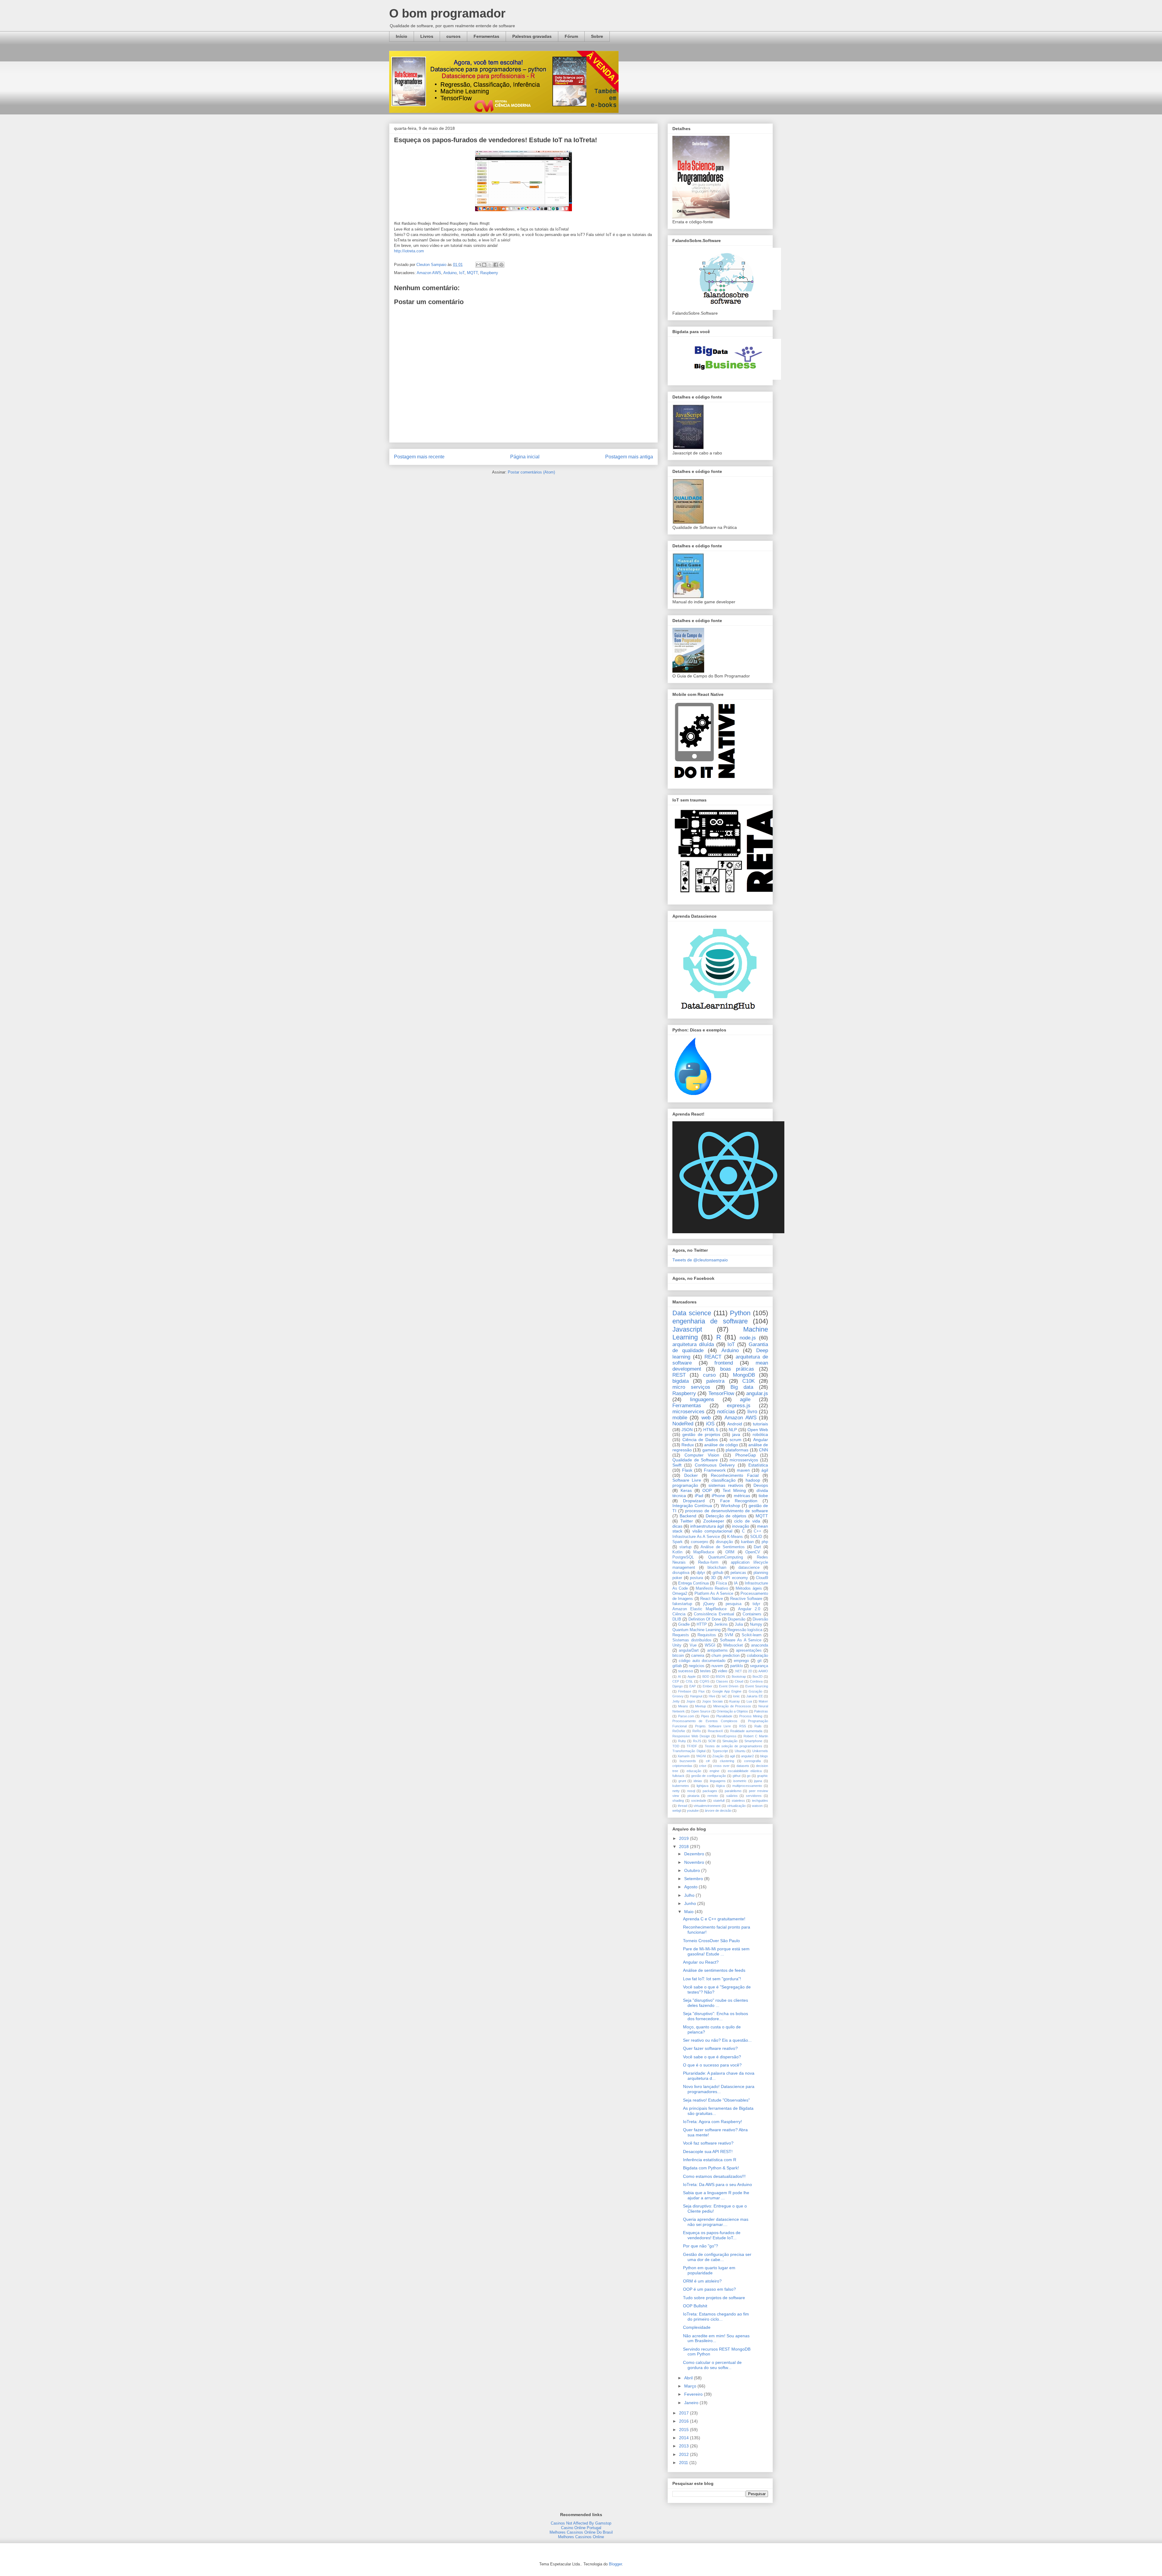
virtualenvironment (707, 1806)
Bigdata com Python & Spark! (711, 2168)
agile (745, 1399)
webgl (677, 1811)
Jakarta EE (754, 1696)
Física (721, 1583)
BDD (706, 1676)
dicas (677, 1526)
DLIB (677, 1619)
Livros (427, 36)
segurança (759, 1666)
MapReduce (704, 1552)
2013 (684, 2446)
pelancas (738, 1573)
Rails (758, 1726)
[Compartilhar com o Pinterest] (501, 265)
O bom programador (447, 13)
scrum (735, 1440)
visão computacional (712, 1531)
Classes (722, 1681)
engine (714, 1771)
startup (685, 1547)
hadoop (753, 1480)
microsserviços (744, 1460)
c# (708, 1761)
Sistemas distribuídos (692, 1640)
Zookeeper (714, 1521)
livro (752, 1412)
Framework (715, 1470)
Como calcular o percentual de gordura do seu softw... (712, 2365)
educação (694, 1771)
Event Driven (729, 1686)
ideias (698, 1781)
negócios (697, 1666)
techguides (760, 1801)
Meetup (701, 1706)
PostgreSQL (683, 1557)
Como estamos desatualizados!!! (714, 2176)
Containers (752, 1614)
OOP (707, 1490)
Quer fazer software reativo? (710, 2048)
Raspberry (489, 273)
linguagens (702, 1399)
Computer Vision (702, 1455)
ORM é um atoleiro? (702, 2281)
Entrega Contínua (693, 1583)
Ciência (679, 1614)
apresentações (749, 1650)
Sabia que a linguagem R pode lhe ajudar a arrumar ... (716, 2195)
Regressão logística (745, 1630)
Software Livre (687, 1480)
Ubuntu (740, 1751)
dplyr (701, 1573)
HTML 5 (711, 1430)
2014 (684, 2438)
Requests (681, 1635)
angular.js (757, 1393)
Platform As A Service (714, 1594)
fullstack (678, 1776)
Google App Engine (727, 1691)
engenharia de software (710, 1321)
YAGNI (701, 1756)
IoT (462, 273)
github (718, 1573)
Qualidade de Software (695, 1460)
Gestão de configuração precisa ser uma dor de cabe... (717, 2257)
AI (679, 1676)
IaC (724, 1696)
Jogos (691, 1701)
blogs (764, 1756)
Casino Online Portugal (581, 2528)
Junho (691, 1903)
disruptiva (681, 1573)
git (760, 1661)
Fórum (571, 36)
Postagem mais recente (419, 457)
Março (691, 2386)
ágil (765, 1470)
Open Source (701, 1711)
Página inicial (525, 457)
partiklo (737, 1666)
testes (705, 1671)
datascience (749, 1568)
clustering (727, 1761)
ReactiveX (715, 1731)
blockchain (717, 1568)
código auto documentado (702, 1661)
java (736, 1434)
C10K (748, 1381)
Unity (677, 1645)
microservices (688, 1412)
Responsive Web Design (691, 1736)
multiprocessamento (747, 1786)
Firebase (685, 1691)
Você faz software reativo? (708, 2143)
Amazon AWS (429, 273)
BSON (720, 1676)
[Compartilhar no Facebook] (496, 265)
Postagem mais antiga (629, 457)
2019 (684, 1838)
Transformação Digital (689, 1751)
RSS (743, 1726)
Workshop (730, 1506)
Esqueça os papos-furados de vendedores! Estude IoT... (712, 2235)
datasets (743, 1766)
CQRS (704, 1681)
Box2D (758, 1676)
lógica (721, 1786)
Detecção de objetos (726, 1516)
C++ (758, 1531)
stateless (738, 1801)
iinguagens (718, 1781)
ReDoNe (679, 1731)
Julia (739, 1624)
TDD (676, 1746)
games (709, 1450)
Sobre (597, 36)
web (706, 1418)
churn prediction (725, 1656)
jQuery (709, 1604)
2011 (684, 2463)
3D (713, 1578)
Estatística (758, 1465)
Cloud (739, 1681)
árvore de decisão (718, 1811)
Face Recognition (739, 1501)
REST (679, 1375)
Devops (761, 1485)
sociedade (699, 1801)
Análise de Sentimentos (723, 1547)
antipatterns (717, 1650)
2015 (684, 2430)
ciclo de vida (747, 1521)
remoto (713, 1796)
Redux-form (708, 1562)
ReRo (697, 1731)
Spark (678, 1542)
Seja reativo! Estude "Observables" (716, 2100)
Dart (757, 1547)
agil (732, 1756)
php (765, 1542)
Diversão (760, 1619)
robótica (760, 1434)
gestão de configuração (709, 1776)
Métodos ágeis (749, 1588)
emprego (741, 1661)
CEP (676, 1681)
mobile (680, 1418)
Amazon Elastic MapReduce (699, 1609)
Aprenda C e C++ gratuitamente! (714, 1919)
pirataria (693, 1796)
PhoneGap (746, 1455)
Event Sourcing (757, 1686)
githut (737, 1776)
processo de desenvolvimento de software (727, 1511)
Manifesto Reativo (712, 1588)
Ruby (682, 1741)
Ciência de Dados (700, 1440)
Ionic (736, 1696)
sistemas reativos (726, 1485)
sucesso (686, 1671)
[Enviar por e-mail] (478, 265)
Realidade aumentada (746, 1731)
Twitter (687, 1521)
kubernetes (681, 1786)
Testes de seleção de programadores (734, 1746)
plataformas (737, 1450)
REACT (713, 1357)
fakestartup (682, 1604)
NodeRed (683, 1424)
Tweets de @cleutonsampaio (700, 1260)
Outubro (693, 1870)
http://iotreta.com (409, 251)
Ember (707, 1686)
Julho (690, 1895)
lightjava (702, 1786)
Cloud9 (762, 1578)
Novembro (695, 1862)
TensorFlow (721, 1393)
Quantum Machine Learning (696, 1630)
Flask (687, 1470)
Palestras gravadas (532, 36)
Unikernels (760, 1751)
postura (696, 1578)
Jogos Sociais (712, 1701)
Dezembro (695, 1854)
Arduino (450, 273)
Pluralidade (724, 1716)
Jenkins (721, 1624)
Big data (742, 1387)
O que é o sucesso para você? (712, 2065)
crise (703, 1766)
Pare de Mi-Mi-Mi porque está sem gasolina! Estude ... (716, 1951)
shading (678, 1801)
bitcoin (678, 1656)
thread (683, 1806)
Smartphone (753, 1741)
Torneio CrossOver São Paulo (711, 1941)
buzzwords (688, 1761)
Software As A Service (741, 1640)
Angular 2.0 (749, 1609)
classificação (724, 1480)
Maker (763, 1701)
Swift (677, 1465)
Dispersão (737, 1619)
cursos (453, 36)
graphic (763, 1776)
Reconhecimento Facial (735, 1475)
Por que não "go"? (701, 2246)
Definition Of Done (705, 1619)
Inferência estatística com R (710, 2160)
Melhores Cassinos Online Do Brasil (581, 2532)
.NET (738, 1671)
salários (732, 1796)
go (749, 1776)
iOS (710, 1424)
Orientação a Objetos (732, 1711)
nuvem (717, 1666)
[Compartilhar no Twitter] (490, 265)
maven (743, 1470)
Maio (689, 1912)
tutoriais (760, 1424)
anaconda (760, 1645)
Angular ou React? (701, 1962)
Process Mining (751, 1716)
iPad (699, 1496)
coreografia (752, 1761)
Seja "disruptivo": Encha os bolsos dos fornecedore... (716, 2016)
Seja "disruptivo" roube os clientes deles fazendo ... (716, 2003)
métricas (742, 1496)
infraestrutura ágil (707, 1526)
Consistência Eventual (714, 1614)
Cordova (756, 1681)
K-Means (735, 1537)
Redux (688, 1445)
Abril (689, 2378)
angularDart (689, 1650)
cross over (721, 1766)
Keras (686, 1490)
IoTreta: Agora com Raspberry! (712, 2122)
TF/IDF (692, 1746)
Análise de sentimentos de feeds (714, 1970)
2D (750, 1671)
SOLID (756, 1537)
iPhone (718, 1496)
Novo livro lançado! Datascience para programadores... (719, 2089)
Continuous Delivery (715, 1465)
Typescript (720, 1751)
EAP (693, 1686)
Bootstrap (739, 1676)
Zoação (718, 1756)
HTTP (702, 1624)
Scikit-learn (752, 1635)
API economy (736, 1578)
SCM (712, 1741)
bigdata (681, 1381)
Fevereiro (694, 2394)
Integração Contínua (692, 1506)
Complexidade (697, 2327)
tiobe (763, 1496)
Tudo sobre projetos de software (714, 2298)
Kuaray (735, 1701)
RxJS (697, 1741)
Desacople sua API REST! (708, 2152)
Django (678, 1686)
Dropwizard (694, 1501)
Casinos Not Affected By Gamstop (581, 2523)
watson (757, 1806)
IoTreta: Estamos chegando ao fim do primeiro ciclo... (716, 2317)
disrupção (724, 1542)
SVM (729, 1635)
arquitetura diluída (693, 1344)
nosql (691, 1791)
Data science (692, 1313)
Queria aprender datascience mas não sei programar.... (716, 2222)
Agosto (691, 1887)
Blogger (615, 2564)
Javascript (687, 1329)
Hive (712, 1696)
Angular (761, 1440)
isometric (740, 1781)
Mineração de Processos (732, 1706)
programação (685, 1485)
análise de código (721, 1445)
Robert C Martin (756, 1736)
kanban (747, 1542)
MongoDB (744, 1375)
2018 (684, 1847)
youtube (693, 1811)
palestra (715, 1381)
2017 (684, 2413)
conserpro (699, 1542)
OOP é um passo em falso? (709, 2289)
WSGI (710, 1645)
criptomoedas (682, 1766)
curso (709, 1375)
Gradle (684, 1624)
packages (710, 1791)
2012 (684, 2454)
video (722, 1671)
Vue (693, 1645)
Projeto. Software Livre (713, 1726)
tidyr (756, 1604)
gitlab (677, 1666)
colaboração (757, 1656)
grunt (682, 1781)
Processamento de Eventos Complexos (705, 1721)
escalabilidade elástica (745, 1771)
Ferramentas (486, 36)
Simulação (730, 1741)
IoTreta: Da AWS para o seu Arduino (717, 2184)
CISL (689, 1681)
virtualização (736, 1806)
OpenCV (753, 1552)
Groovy (678, 1696)
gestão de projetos (701, 1434)
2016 (684, 2421)
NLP (733, 1430)
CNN (763, 1450)
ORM (730, 1552)
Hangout (696, 1696)
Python (740, 1313)
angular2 (747, 1756)
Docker (691, 1475)
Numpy (756, 1624)
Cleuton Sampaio (432, 265)
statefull (719, 1801)
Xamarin (684, 1756)
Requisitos (707, 1635)
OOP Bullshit (695, 2306)
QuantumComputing (725, 1557)
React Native (712, 1599)
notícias (726, 1412)
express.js (739, 1406)
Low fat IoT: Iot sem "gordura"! (712, 1979)
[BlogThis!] (484, 265)
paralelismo (733, 1791)
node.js (748, 1338)
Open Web (758, 1430)
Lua (749, 1701)
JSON (687, 1430)
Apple (692, 1676)
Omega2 (680, 1594)
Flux (702, 1691)
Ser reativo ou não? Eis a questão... (717, 2040)
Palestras (761, 1711)
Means (683, 1706)
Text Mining (734, 1490)
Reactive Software (746, 1599)
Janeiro (692, 2403)
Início (402, 36)
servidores (754, 1796)
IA (736, 1583)
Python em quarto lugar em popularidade (709, 2270)
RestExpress (727, 1736)
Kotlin (677, 1552)
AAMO (763, 1671)
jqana (758, 1781)
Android (735, 1424)
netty (676, 1791)
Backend (688, 1516)
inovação (741, 1526)
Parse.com (686, 1716)
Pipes (705, 1716)
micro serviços (691, 1387)
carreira (698, 1656)
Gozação (755, 1691)
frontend (724, 1363)
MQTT (472, 273)
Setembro (694, 1879)
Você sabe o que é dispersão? (712, 2057)
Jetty (676, 1701)
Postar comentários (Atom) (531, 472)
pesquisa (734, 1604)
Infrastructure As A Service (696, 1537)
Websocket (733, 1645)
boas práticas (737, 1369)
